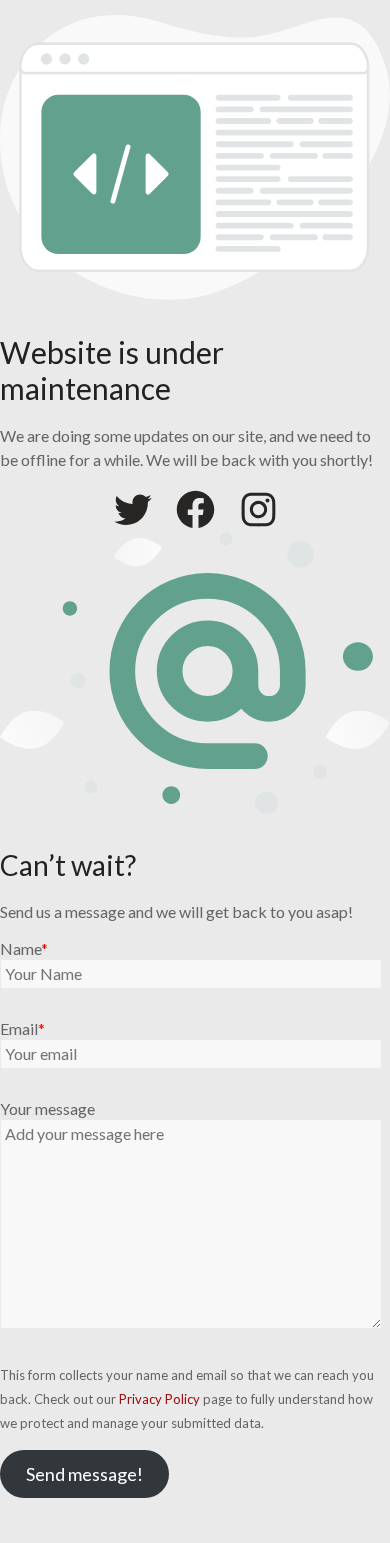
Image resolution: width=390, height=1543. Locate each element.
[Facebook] (195, 509)
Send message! (84, 1474)
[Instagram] (258, 509)
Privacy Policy (159, 1399)
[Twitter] (132, 509)
